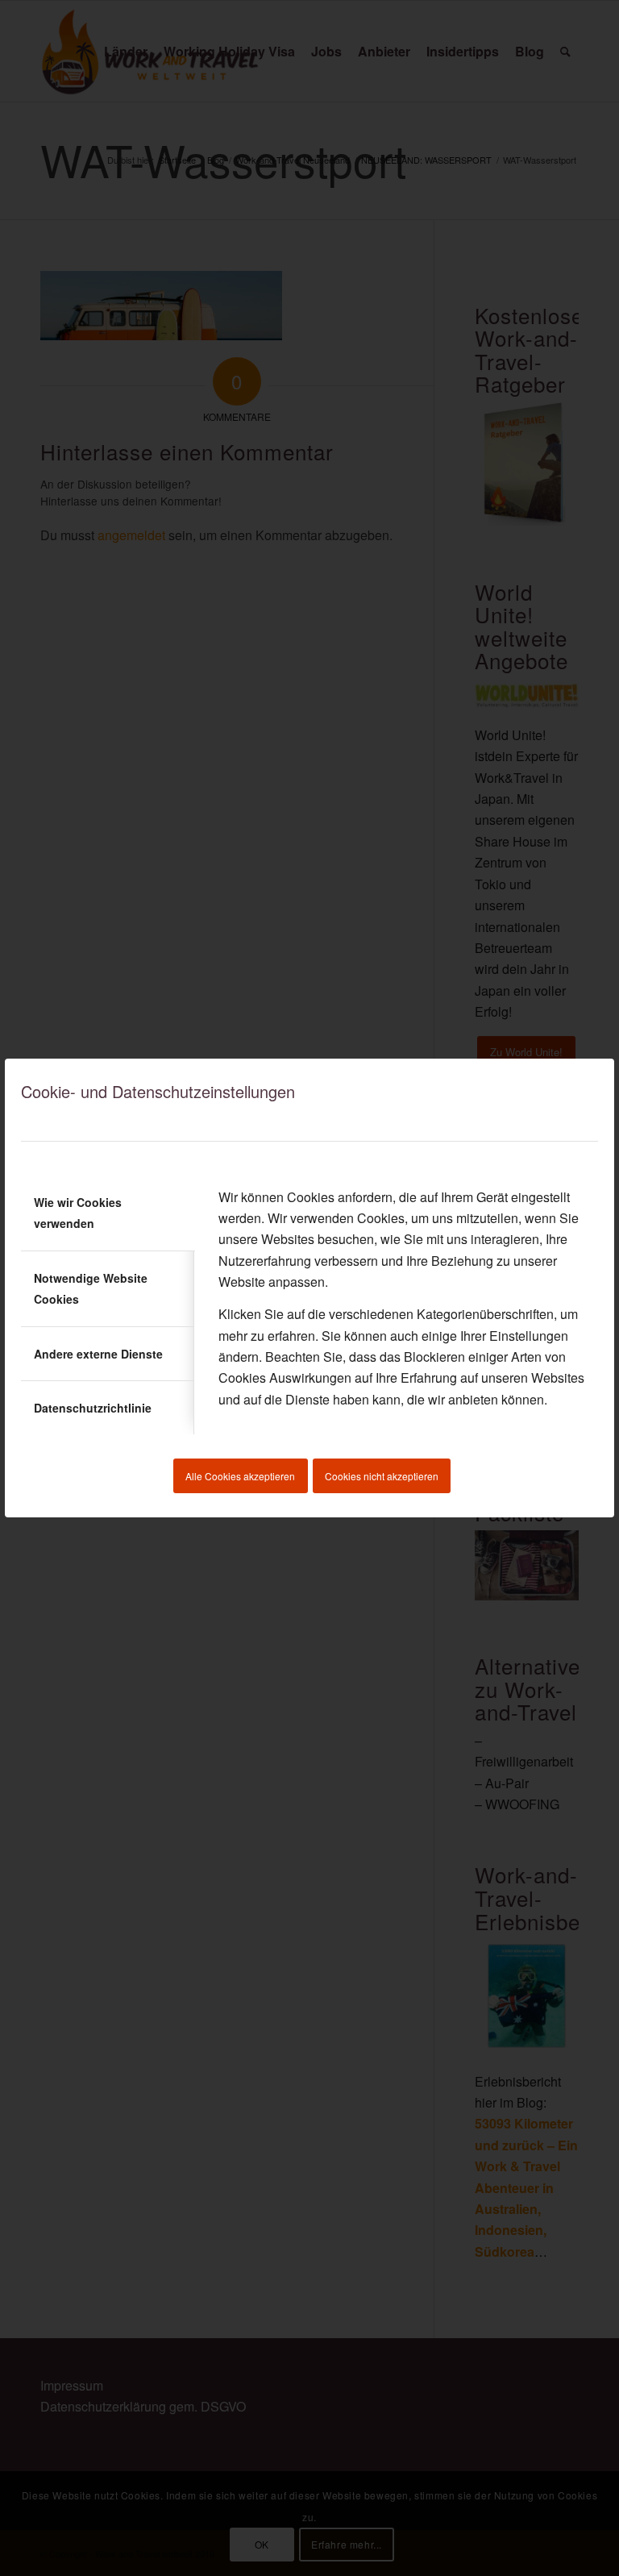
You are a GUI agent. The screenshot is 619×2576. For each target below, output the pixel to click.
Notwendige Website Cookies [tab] (91, 1288)
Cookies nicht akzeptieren (382, 1476)
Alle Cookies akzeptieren (240, 1476)
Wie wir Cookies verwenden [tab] (78, 1213)
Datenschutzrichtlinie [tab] (93, 1408)
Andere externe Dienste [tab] (98, 1354)
